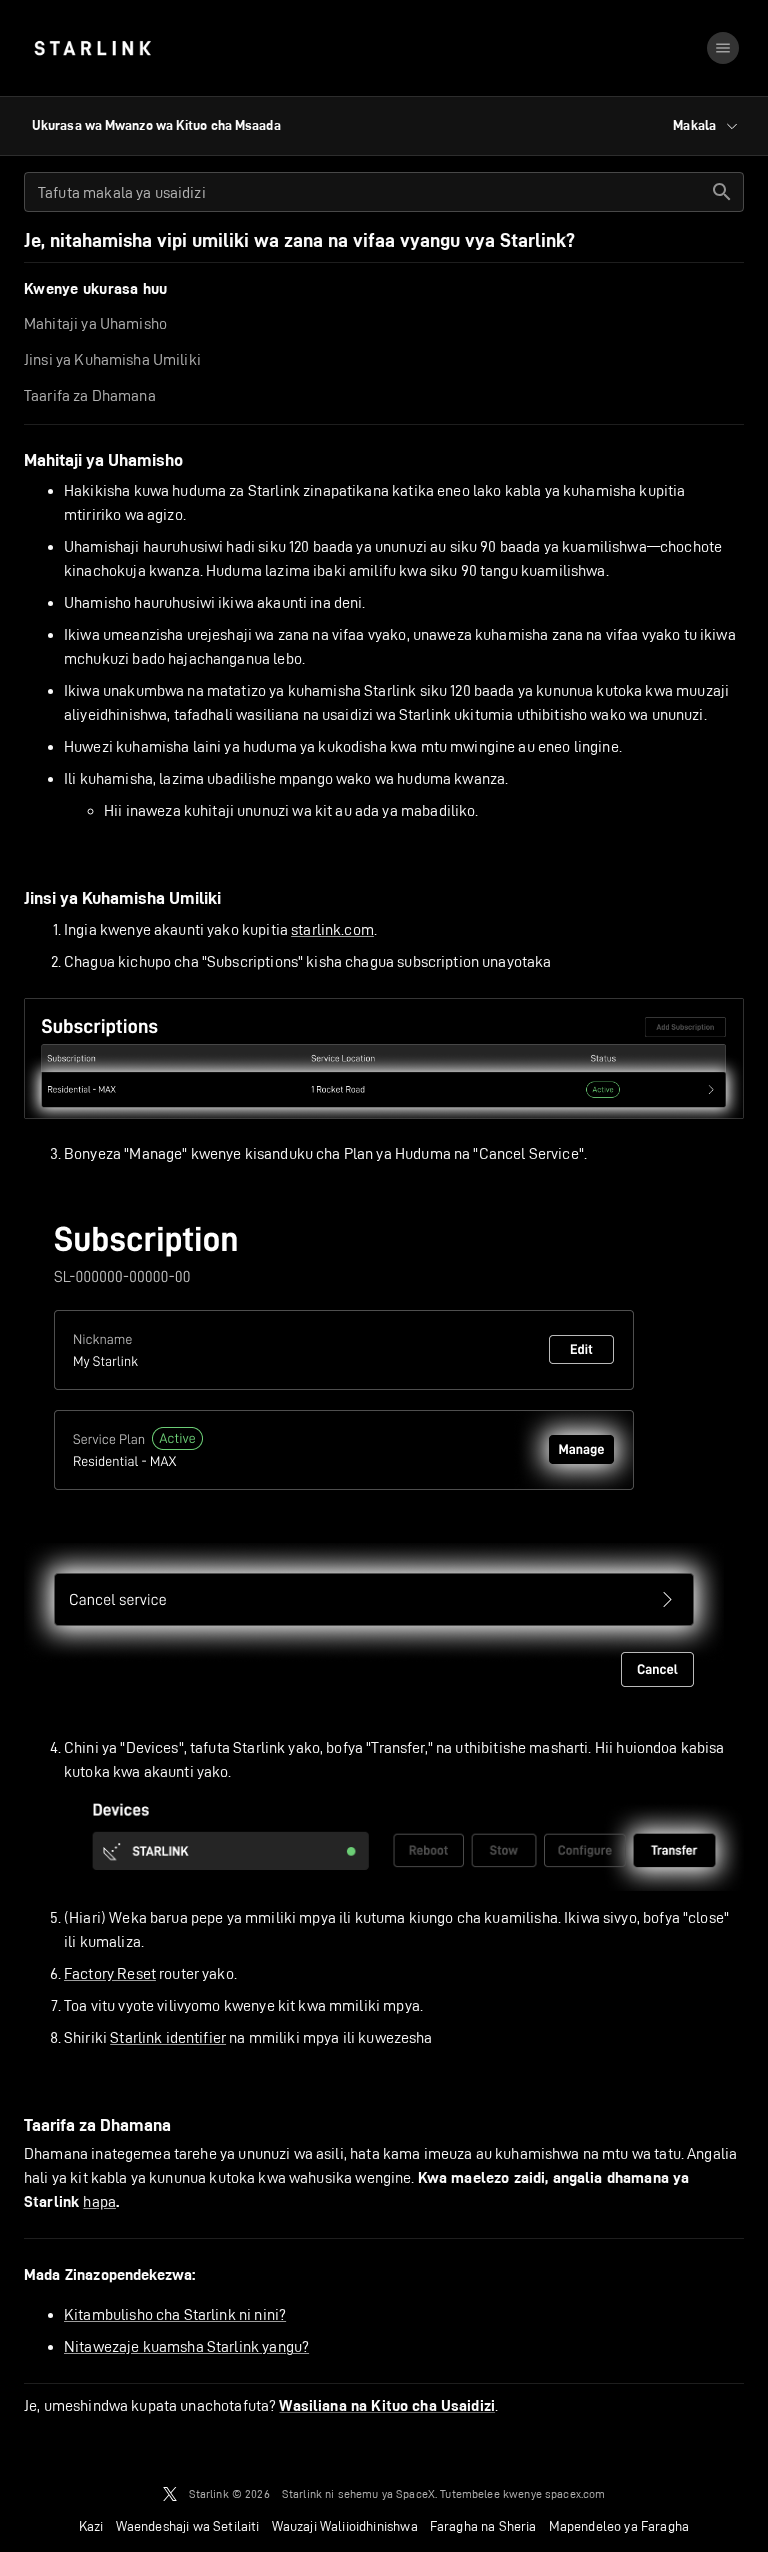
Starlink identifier (168, 2037)
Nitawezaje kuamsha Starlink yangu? (186, 2346)
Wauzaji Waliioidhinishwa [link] (345, 2526)
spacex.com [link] (575, 2493)
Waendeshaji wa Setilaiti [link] (188, 2526)
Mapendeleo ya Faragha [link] (619, 2526)
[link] (92, 48)
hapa (99, 2201)
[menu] (723, 48)
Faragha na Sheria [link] (483, 2526)
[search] (722, 192)
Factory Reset (110, 1973)
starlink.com (332, 929)
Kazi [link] (91, 2526)
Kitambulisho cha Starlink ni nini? (175, 2314)
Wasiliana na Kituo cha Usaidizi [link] (387, 2406)
